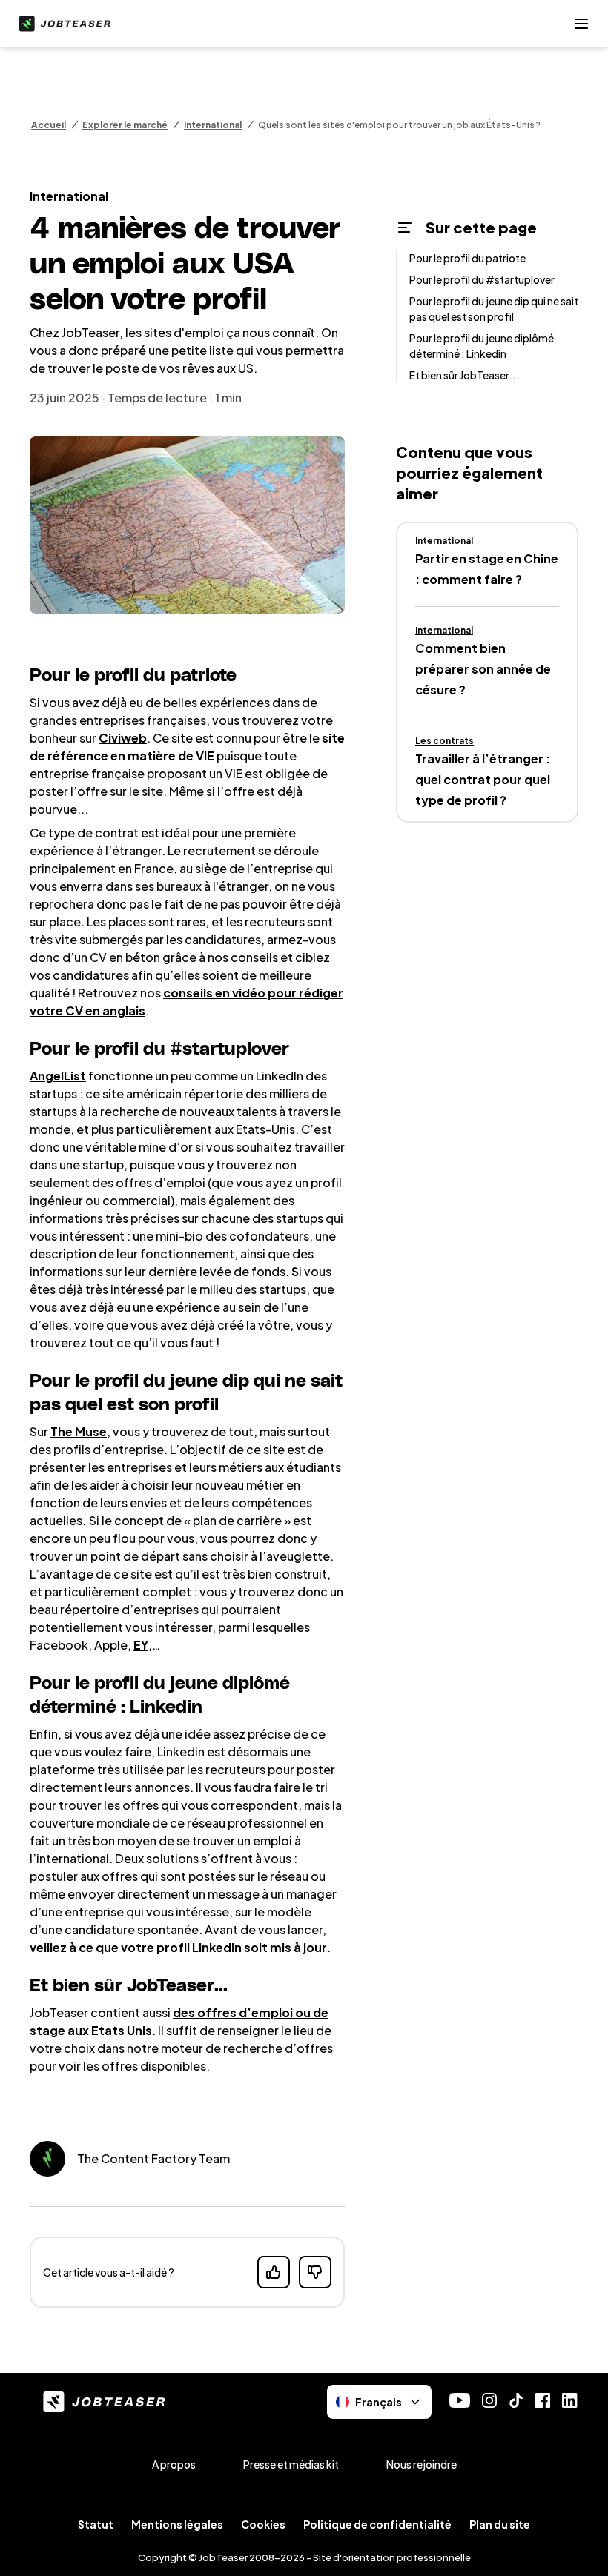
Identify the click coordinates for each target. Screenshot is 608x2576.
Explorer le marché (125, 125)
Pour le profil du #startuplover (482, 279)
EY (141, 1645)
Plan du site (500, 2524)
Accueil (49, 125)
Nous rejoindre (422, 2464)
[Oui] (274, 2272)
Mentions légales (177, 2524)
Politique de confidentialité (377, 2524)
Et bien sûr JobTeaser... (465, 375)
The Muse (79, 1431)
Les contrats (445, 741)
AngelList (58, 1076)
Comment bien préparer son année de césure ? (483, 669)
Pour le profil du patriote (467, 258)
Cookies (263, 2524)
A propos (174, 2464)
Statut (96, 2524)
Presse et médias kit (291, 2464)
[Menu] (581, 24)
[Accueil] (62, 24)
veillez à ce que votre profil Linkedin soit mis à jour (178, 1947)
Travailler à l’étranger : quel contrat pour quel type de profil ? (483, 779)
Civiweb (123, 738)
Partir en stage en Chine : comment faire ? (487, 569)
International (213, 125)
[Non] (315, 2272)
